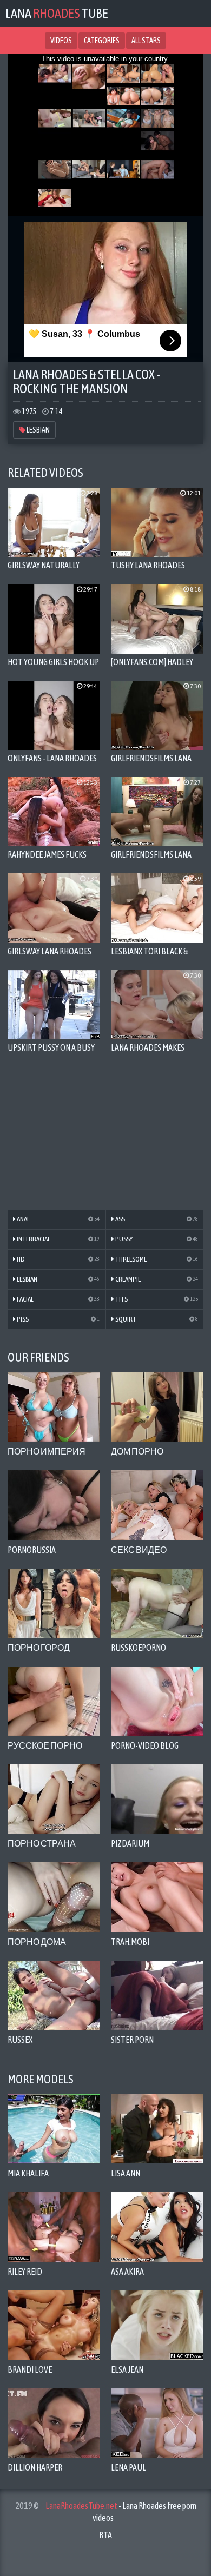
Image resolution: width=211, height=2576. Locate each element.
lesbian (38, 430)
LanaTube (57, 13)
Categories (102, 41)
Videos (61, 41)
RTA (105, 2535)
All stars (146, 41)
